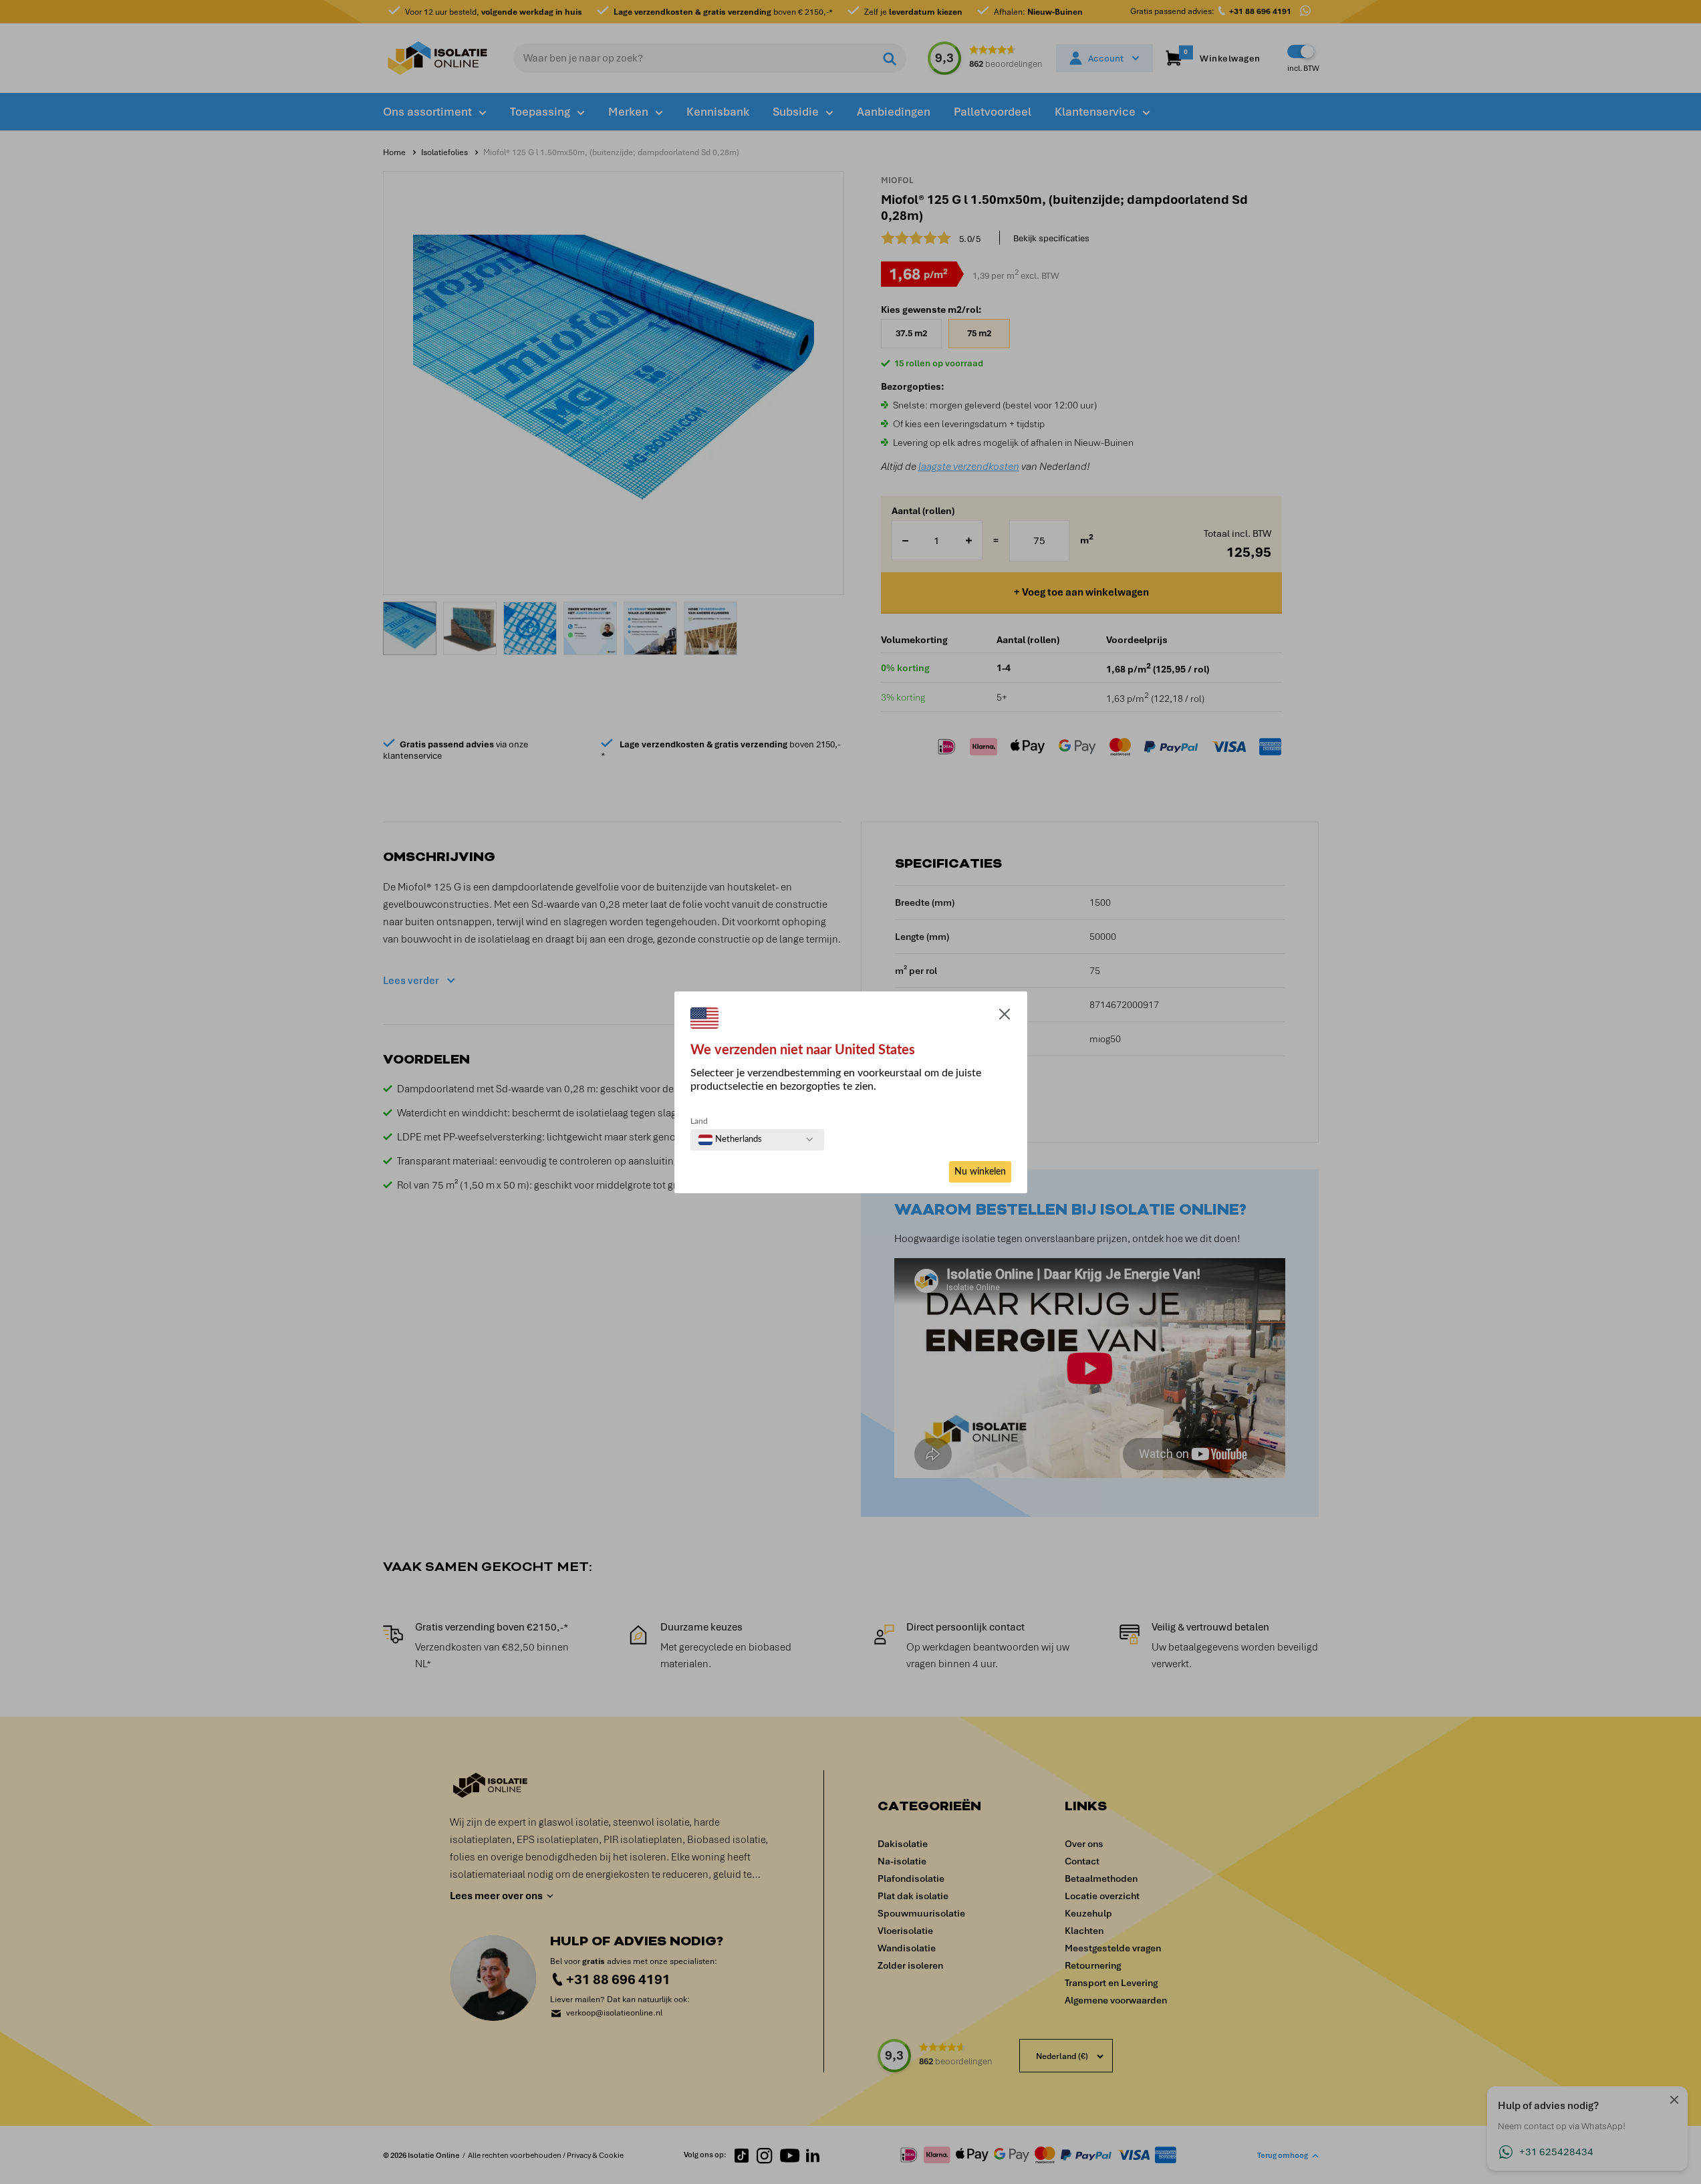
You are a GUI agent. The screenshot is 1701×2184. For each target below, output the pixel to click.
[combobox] (730, 1140)
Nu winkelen (980, 1172)
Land (699, 1121)
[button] (1005, 1017)
